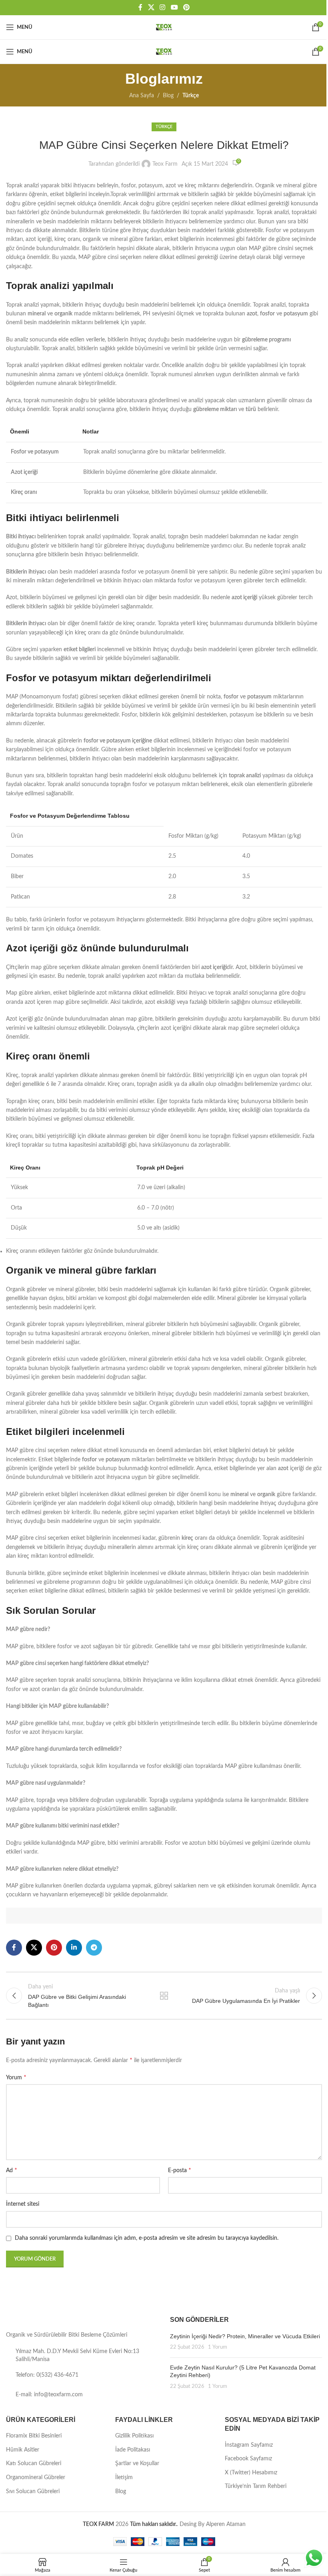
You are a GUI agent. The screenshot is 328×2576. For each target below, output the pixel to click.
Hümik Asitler (23, 2450)
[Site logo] (164, 27)
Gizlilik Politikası (134, 2436)
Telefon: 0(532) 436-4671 (47, 2375)
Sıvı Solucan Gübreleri (33, 2492)
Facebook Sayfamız (248, 2459)
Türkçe (191, 96)
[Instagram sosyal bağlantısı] (163, 7)
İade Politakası (133, 2450)
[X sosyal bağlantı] (151, 7)
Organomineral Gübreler (36, 2478)
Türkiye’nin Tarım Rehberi (256, 2486)
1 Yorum (218, 2347)
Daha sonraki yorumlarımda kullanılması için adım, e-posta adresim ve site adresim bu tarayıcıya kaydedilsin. (147, 2238)
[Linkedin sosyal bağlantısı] (74, 1948)
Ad (12, 2170)
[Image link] (31, 2319)
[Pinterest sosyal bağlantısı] (186, 7)
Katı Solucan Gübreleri (34, 2464)
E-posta (180, 2170)
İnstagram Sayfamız (249, 2445)
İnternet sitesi (23, 2204)
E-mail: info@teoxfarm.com (49, 2395)
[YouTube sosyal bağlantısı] (174, 7)
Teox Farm (165, 164)
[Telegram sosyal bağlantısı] (94, 1948)
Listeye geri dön (164, 1996)
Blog (168, 96)
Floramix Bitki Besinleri (34, 2436)
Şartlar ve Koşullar (137, 2464)
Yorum (16, 2077)
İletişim (124, 2478)
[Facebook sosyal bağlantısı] (140, 7)
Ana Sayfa (142, 96)
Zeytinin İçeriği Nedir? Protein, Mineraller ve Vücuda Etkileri (245, 2336)
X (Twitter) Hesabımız (251, 2473)
